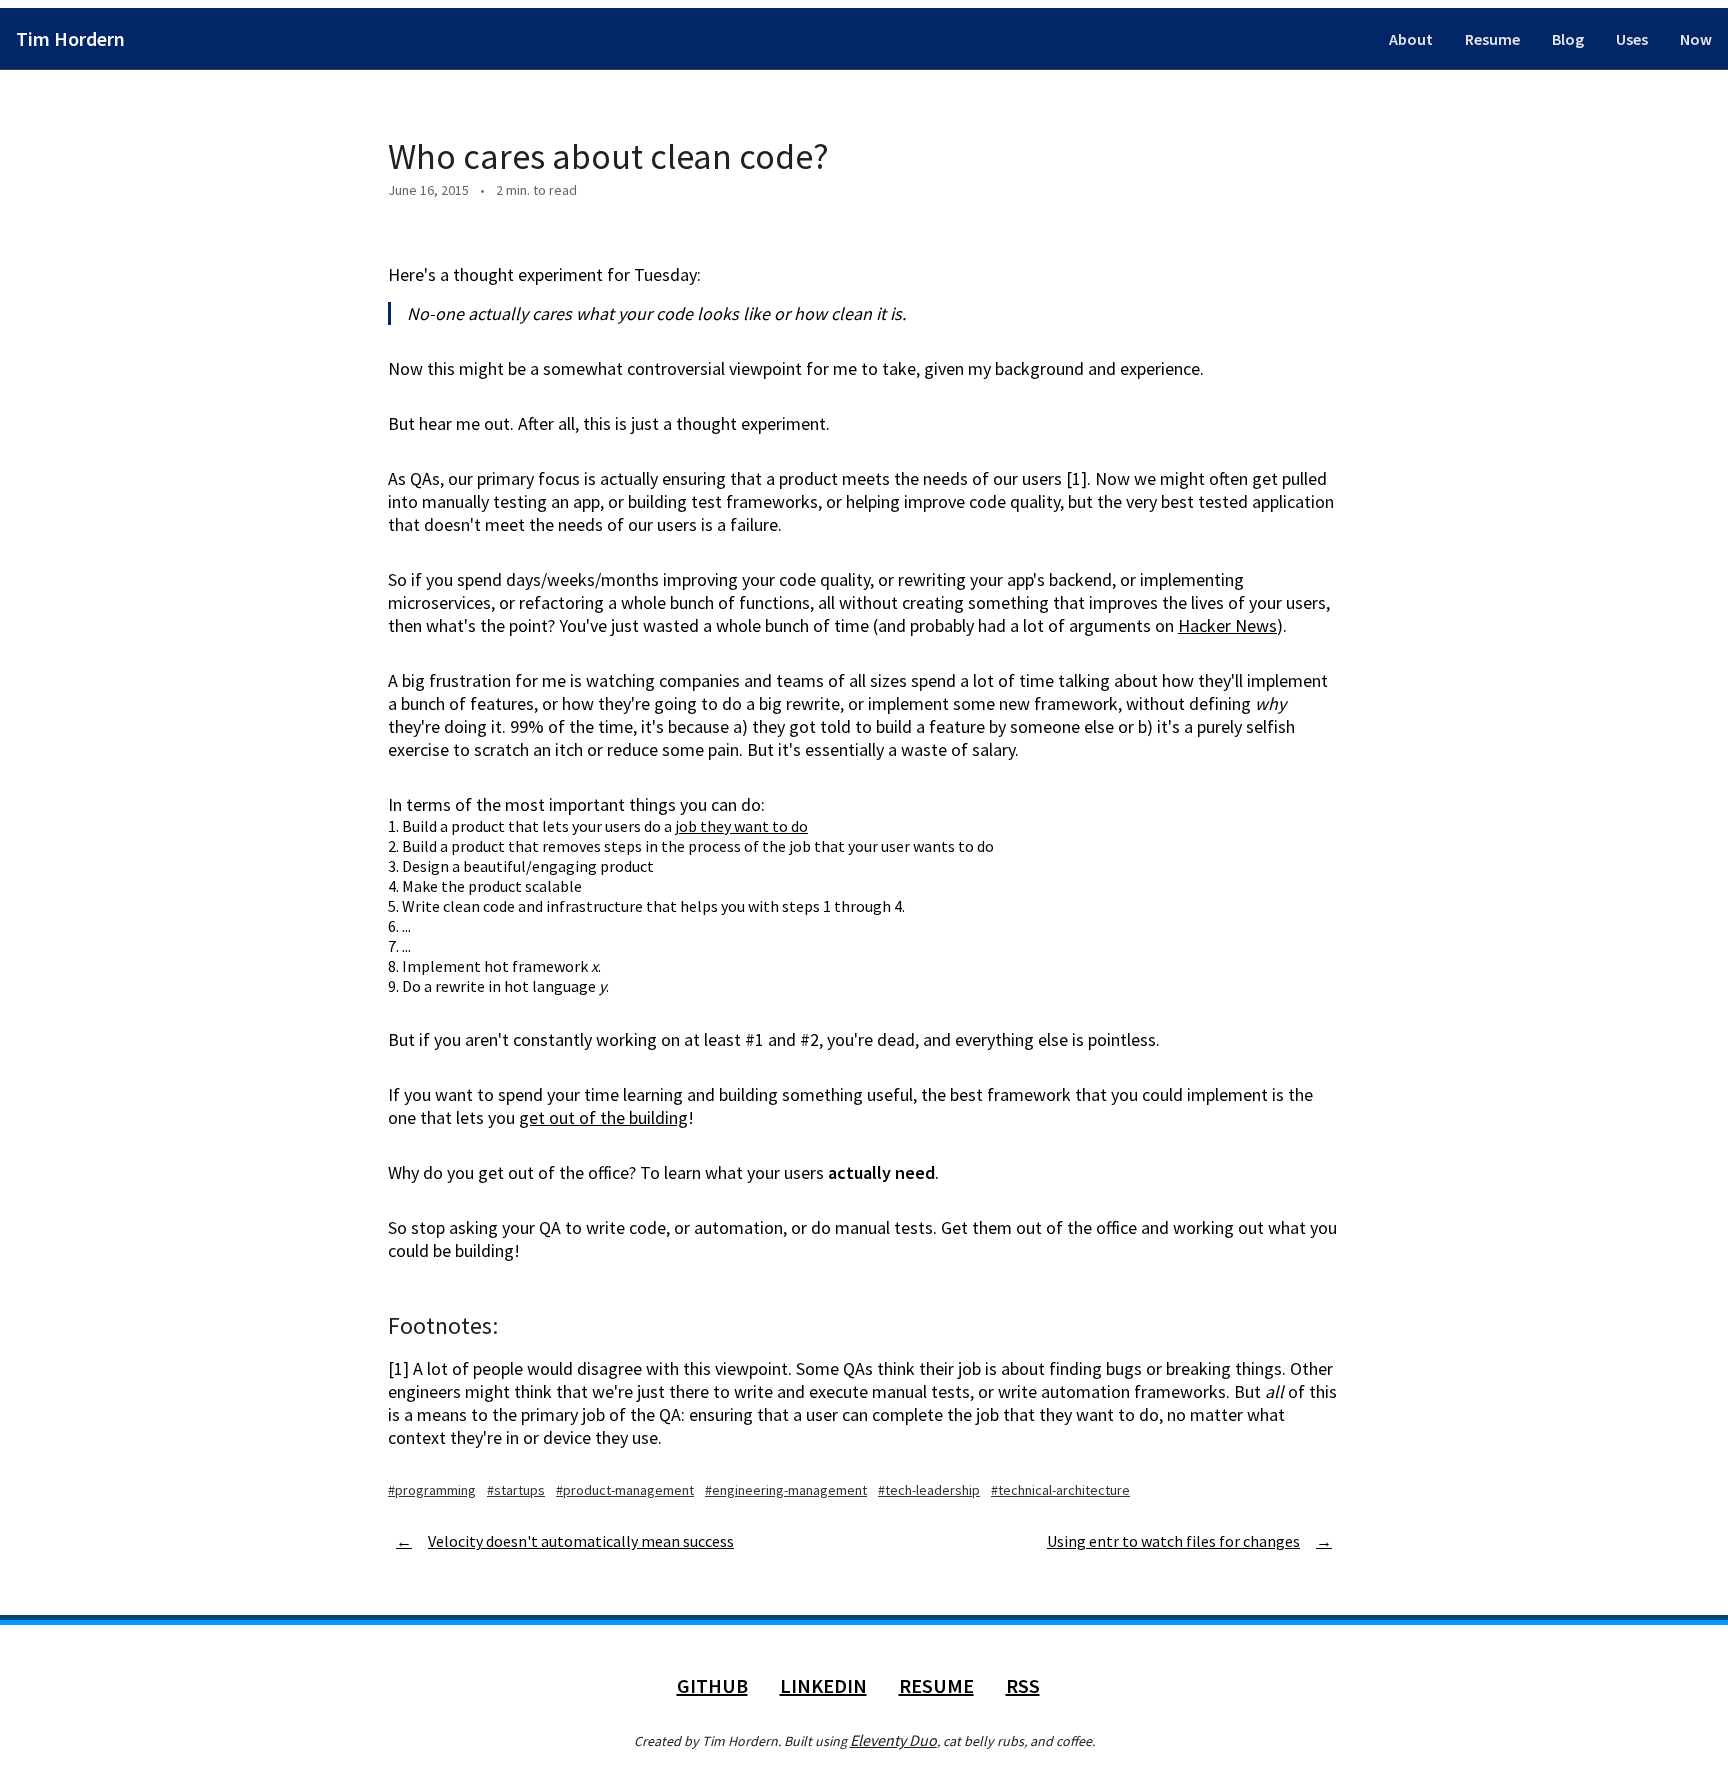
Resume (1492, 39)
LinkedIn (823, 1685)
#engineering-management (786, 1490)
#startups (516, 1490)
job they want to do (741, 826)
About (1411, 39)
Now (1696, 39)
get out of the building (603, 1117)
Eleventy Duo (893, 1740)
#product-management (625, 1490)
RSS (1023, 1685)
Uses (1632, 39)
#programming (432, 1490)
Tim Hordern (70, 38)
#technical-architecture (1060, 1490)
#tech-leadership (929, 1490)
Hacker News (1227, 625)
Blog (1568, 39)
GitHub (712, 1685)
